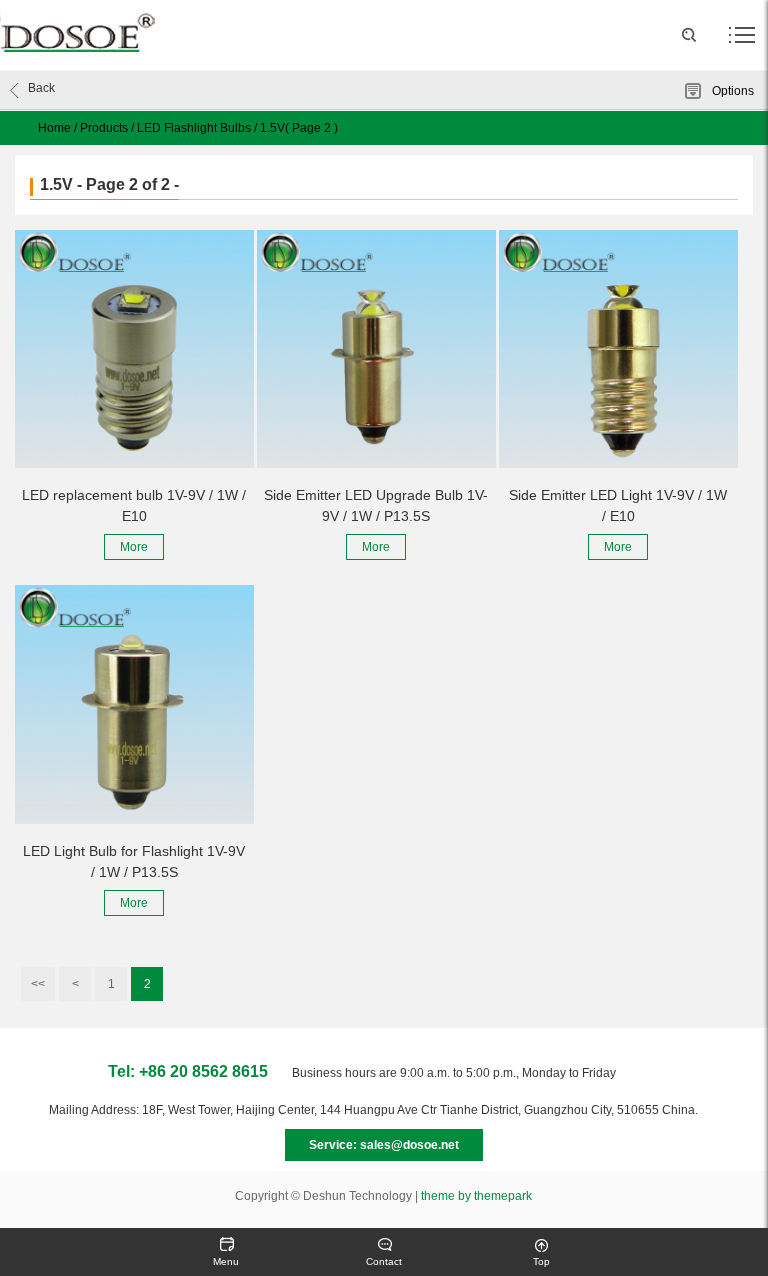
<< (38, 984)
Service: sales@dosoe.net (384, 1145)
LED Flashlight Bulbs (194, 128)
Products (104, 128)
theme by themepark (476, 1196)
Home (54, 128)
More (134, 547)
